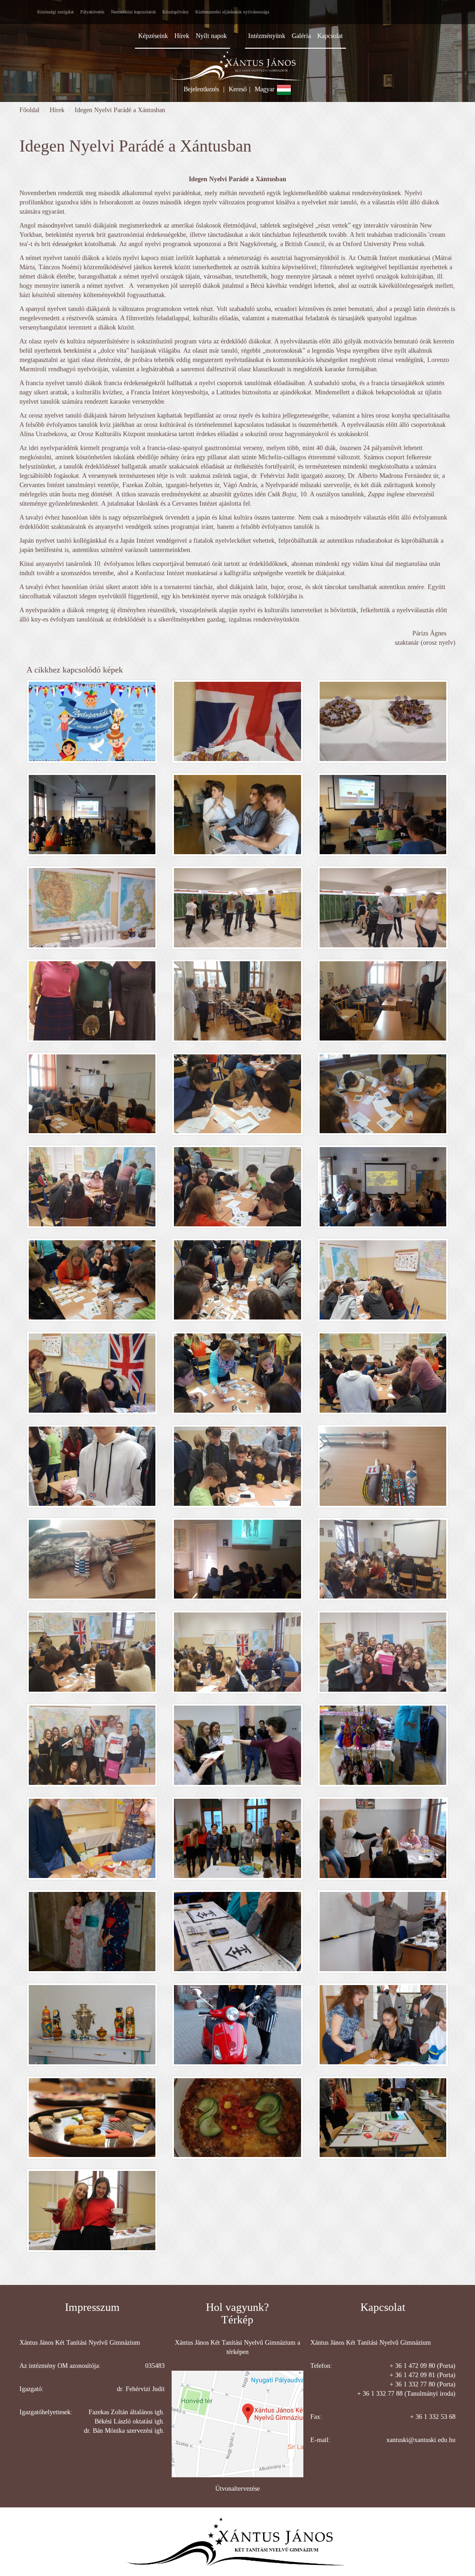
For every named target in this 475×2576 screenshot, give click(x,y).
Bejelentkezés (201, 89)
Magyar (266, 89)
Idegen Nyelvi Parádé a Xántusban (120, 110)
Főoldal (29, 110)
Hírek (57, 110)
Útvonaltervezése (237, 2489)
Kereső (238, 89)
